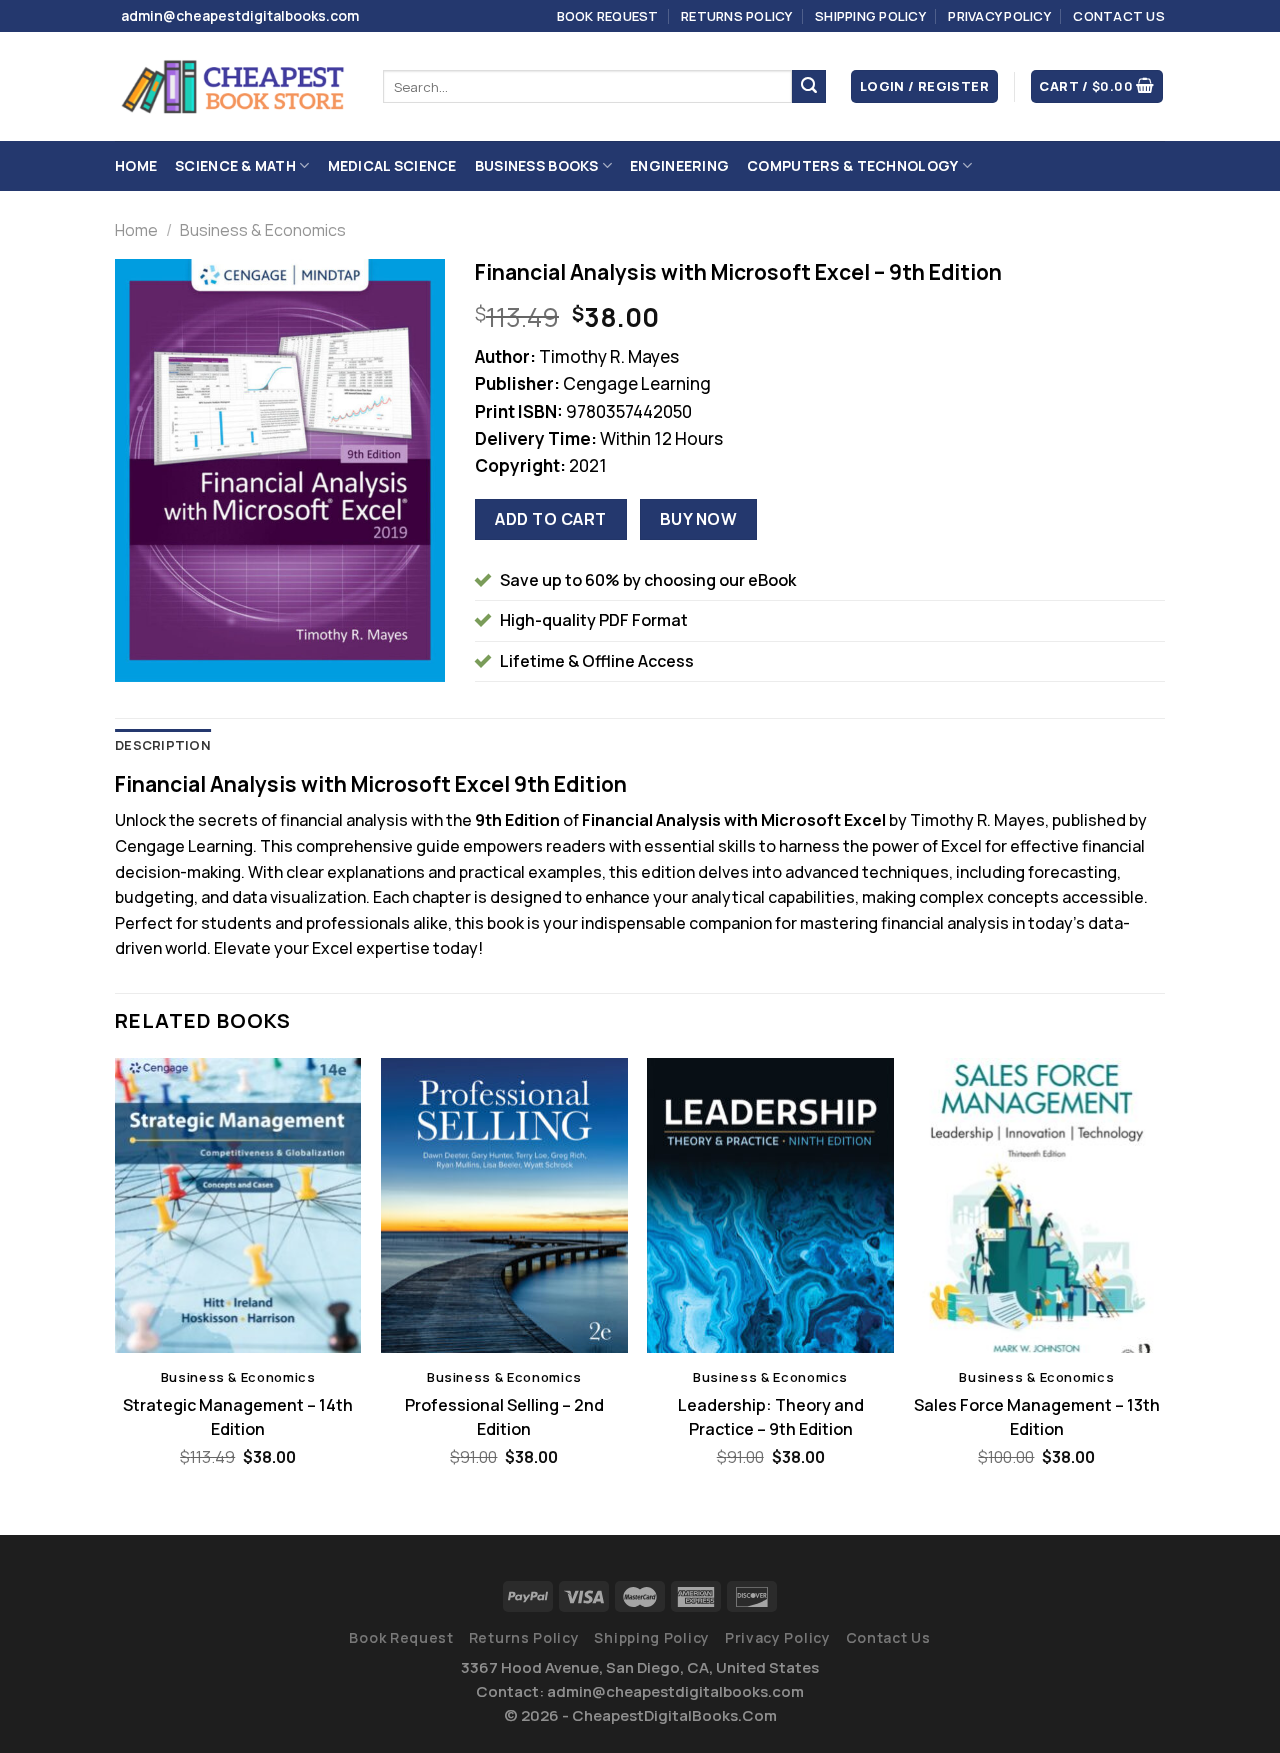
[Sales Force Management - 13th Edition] (1037, 1206)
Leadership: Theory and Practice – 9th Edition (771, 1417)
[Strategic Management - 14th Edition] (238, 1206)
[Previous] (116, 1280)
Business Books (537, 165)
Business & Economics (263, 230)
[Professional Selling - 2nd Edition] (504, 1206)
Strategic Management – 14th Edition (238, 1417)
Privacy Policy (999, 16)
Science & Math (235, 165)
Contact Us (1119, 16)
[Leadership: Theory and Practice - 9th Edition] (770, 1206)
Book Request (608, 16)
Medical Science (392, 165)
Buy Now (698, 519)
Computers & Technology (852, 165)
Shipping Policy (870, 16)
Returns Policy (737, 16)
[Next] (1159, 1280)
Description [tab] (163, 745)
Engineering (679, 165)
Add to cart (550, 519)
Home (136, 165)
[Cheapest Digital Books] (234, 87)
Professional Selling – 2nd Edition (504, 1417)
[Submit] (809, 87)
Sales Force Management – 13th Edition (1037, 1417)
